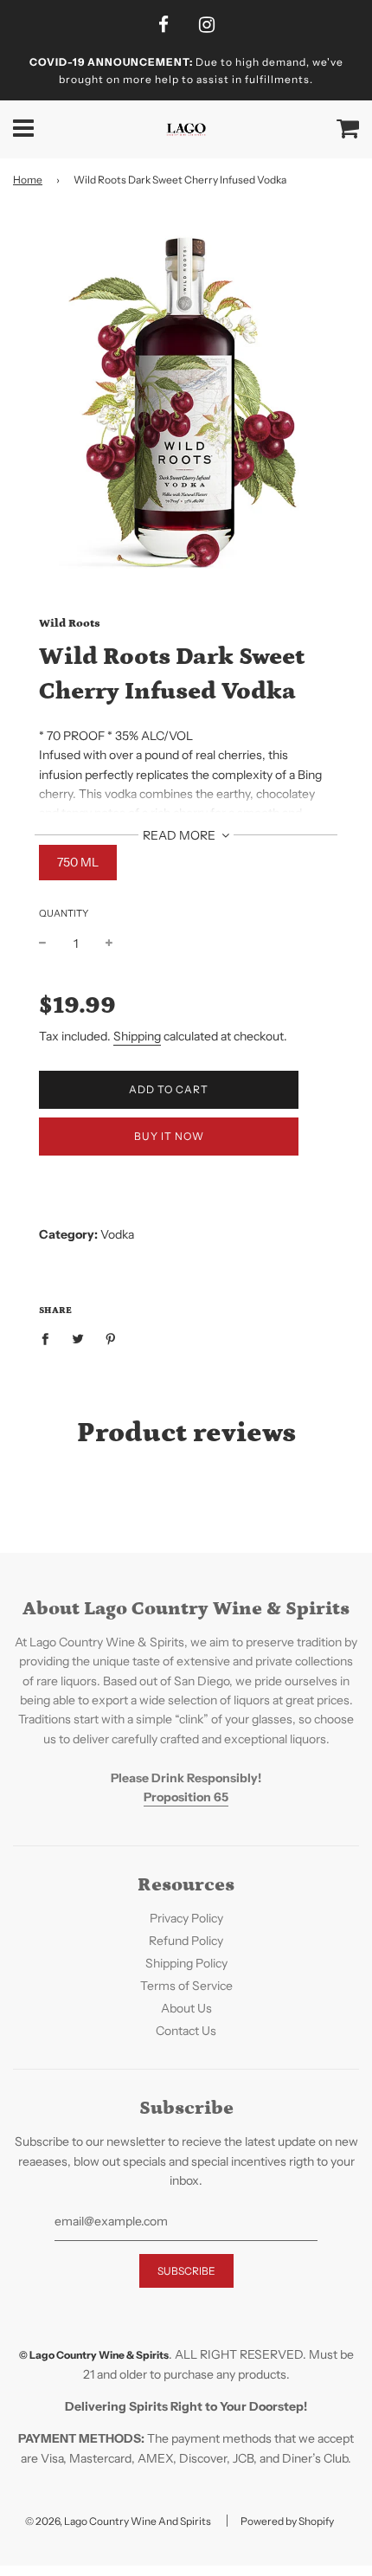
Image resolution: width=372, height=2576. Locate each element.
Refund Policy (186, 1941)
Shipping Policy (186, 1963)
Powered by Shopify (287, 2521)
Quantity (64, 913)
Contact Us (186, 2031)
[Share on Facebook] (50, 1338)
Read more (180, 835)
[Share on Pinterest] (111, 1338)
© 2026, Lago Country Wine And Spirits (118, 2521)
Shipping (137, 1036)
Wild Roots (70, 624)
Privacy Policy (186, 1918)
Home (28, 180)
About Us (186, 2008)
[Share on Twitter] (78, 1338)
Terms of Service (186, 1986)
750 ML (78, 862)
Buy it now (169, 1136)
